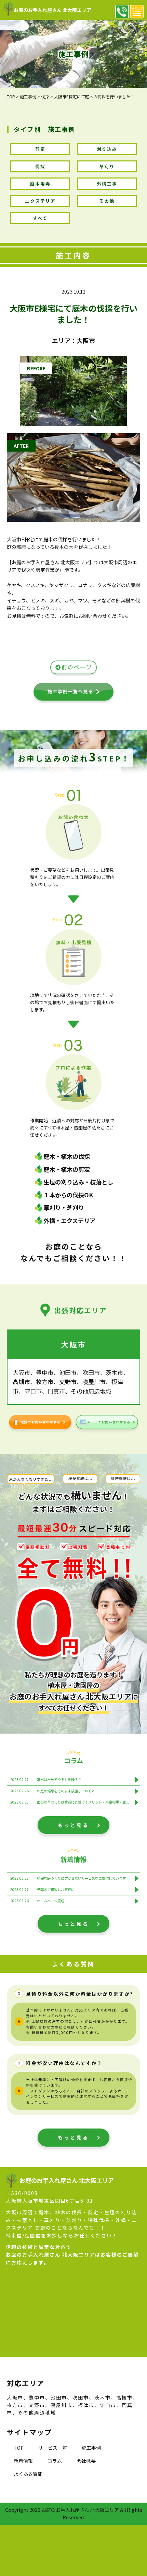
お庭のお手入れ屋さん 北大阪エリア (52, 10)
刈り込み (107, 149)
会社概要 (86, 2461)
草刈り (107, 166)
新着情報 (23, 2461)
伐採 (40, 166)
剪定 (40, 149)
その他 (107, 201)
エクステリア (40, 201)
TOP (19, 2448)
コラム (55, 2461)
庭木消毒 (40, 183)
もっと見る (73, 1825)
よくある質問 (28, 2474)
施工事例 (91, 2448)
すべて (40, 218)
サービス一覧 (53, 2448)
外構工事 (107, 183)
